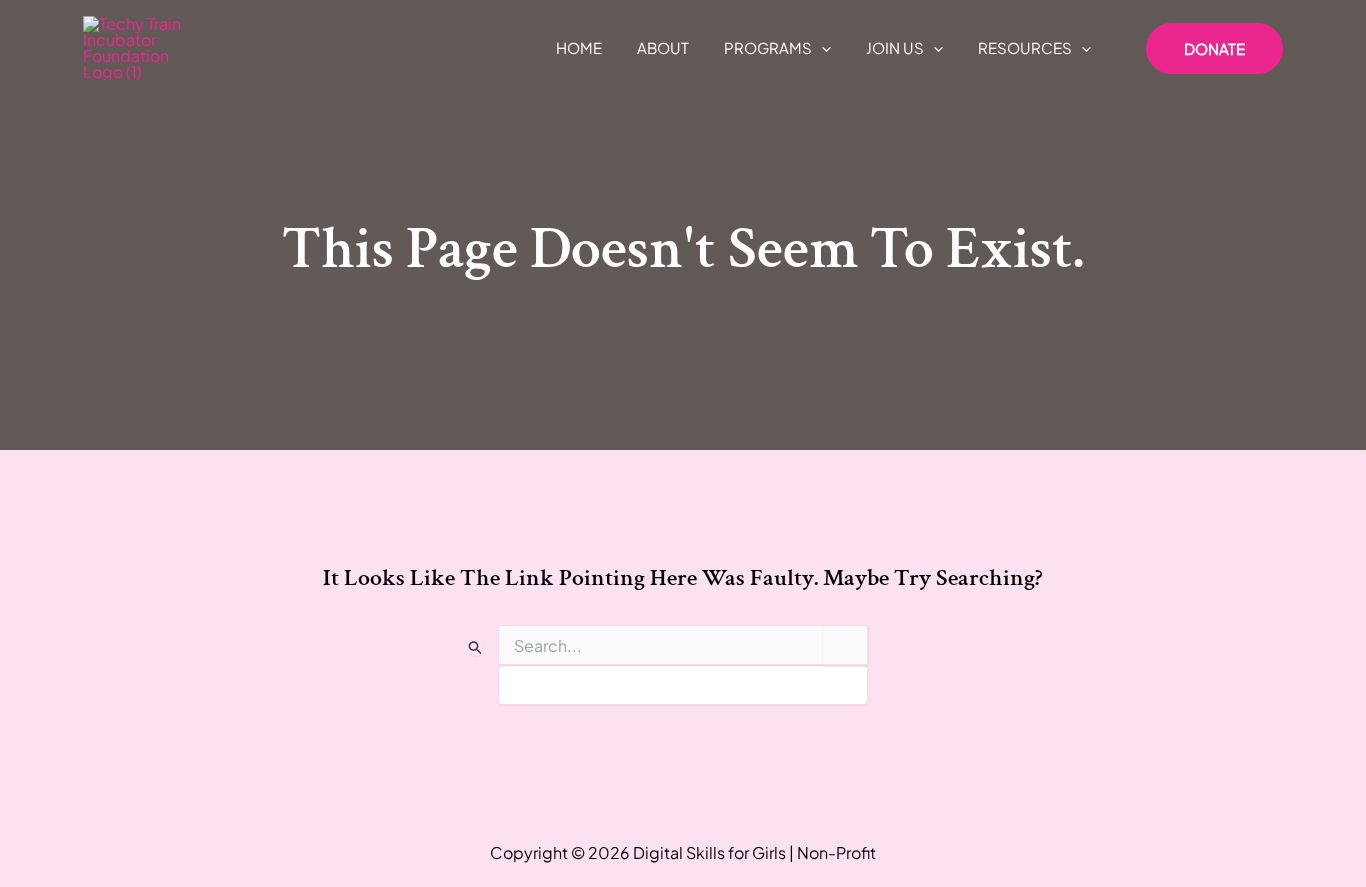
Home (579, 47)
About (663, 47)
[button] (821, 48)
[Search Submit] (476, 646)
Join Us (895, 47)
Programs (768, 47)
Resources (1025, 47)
